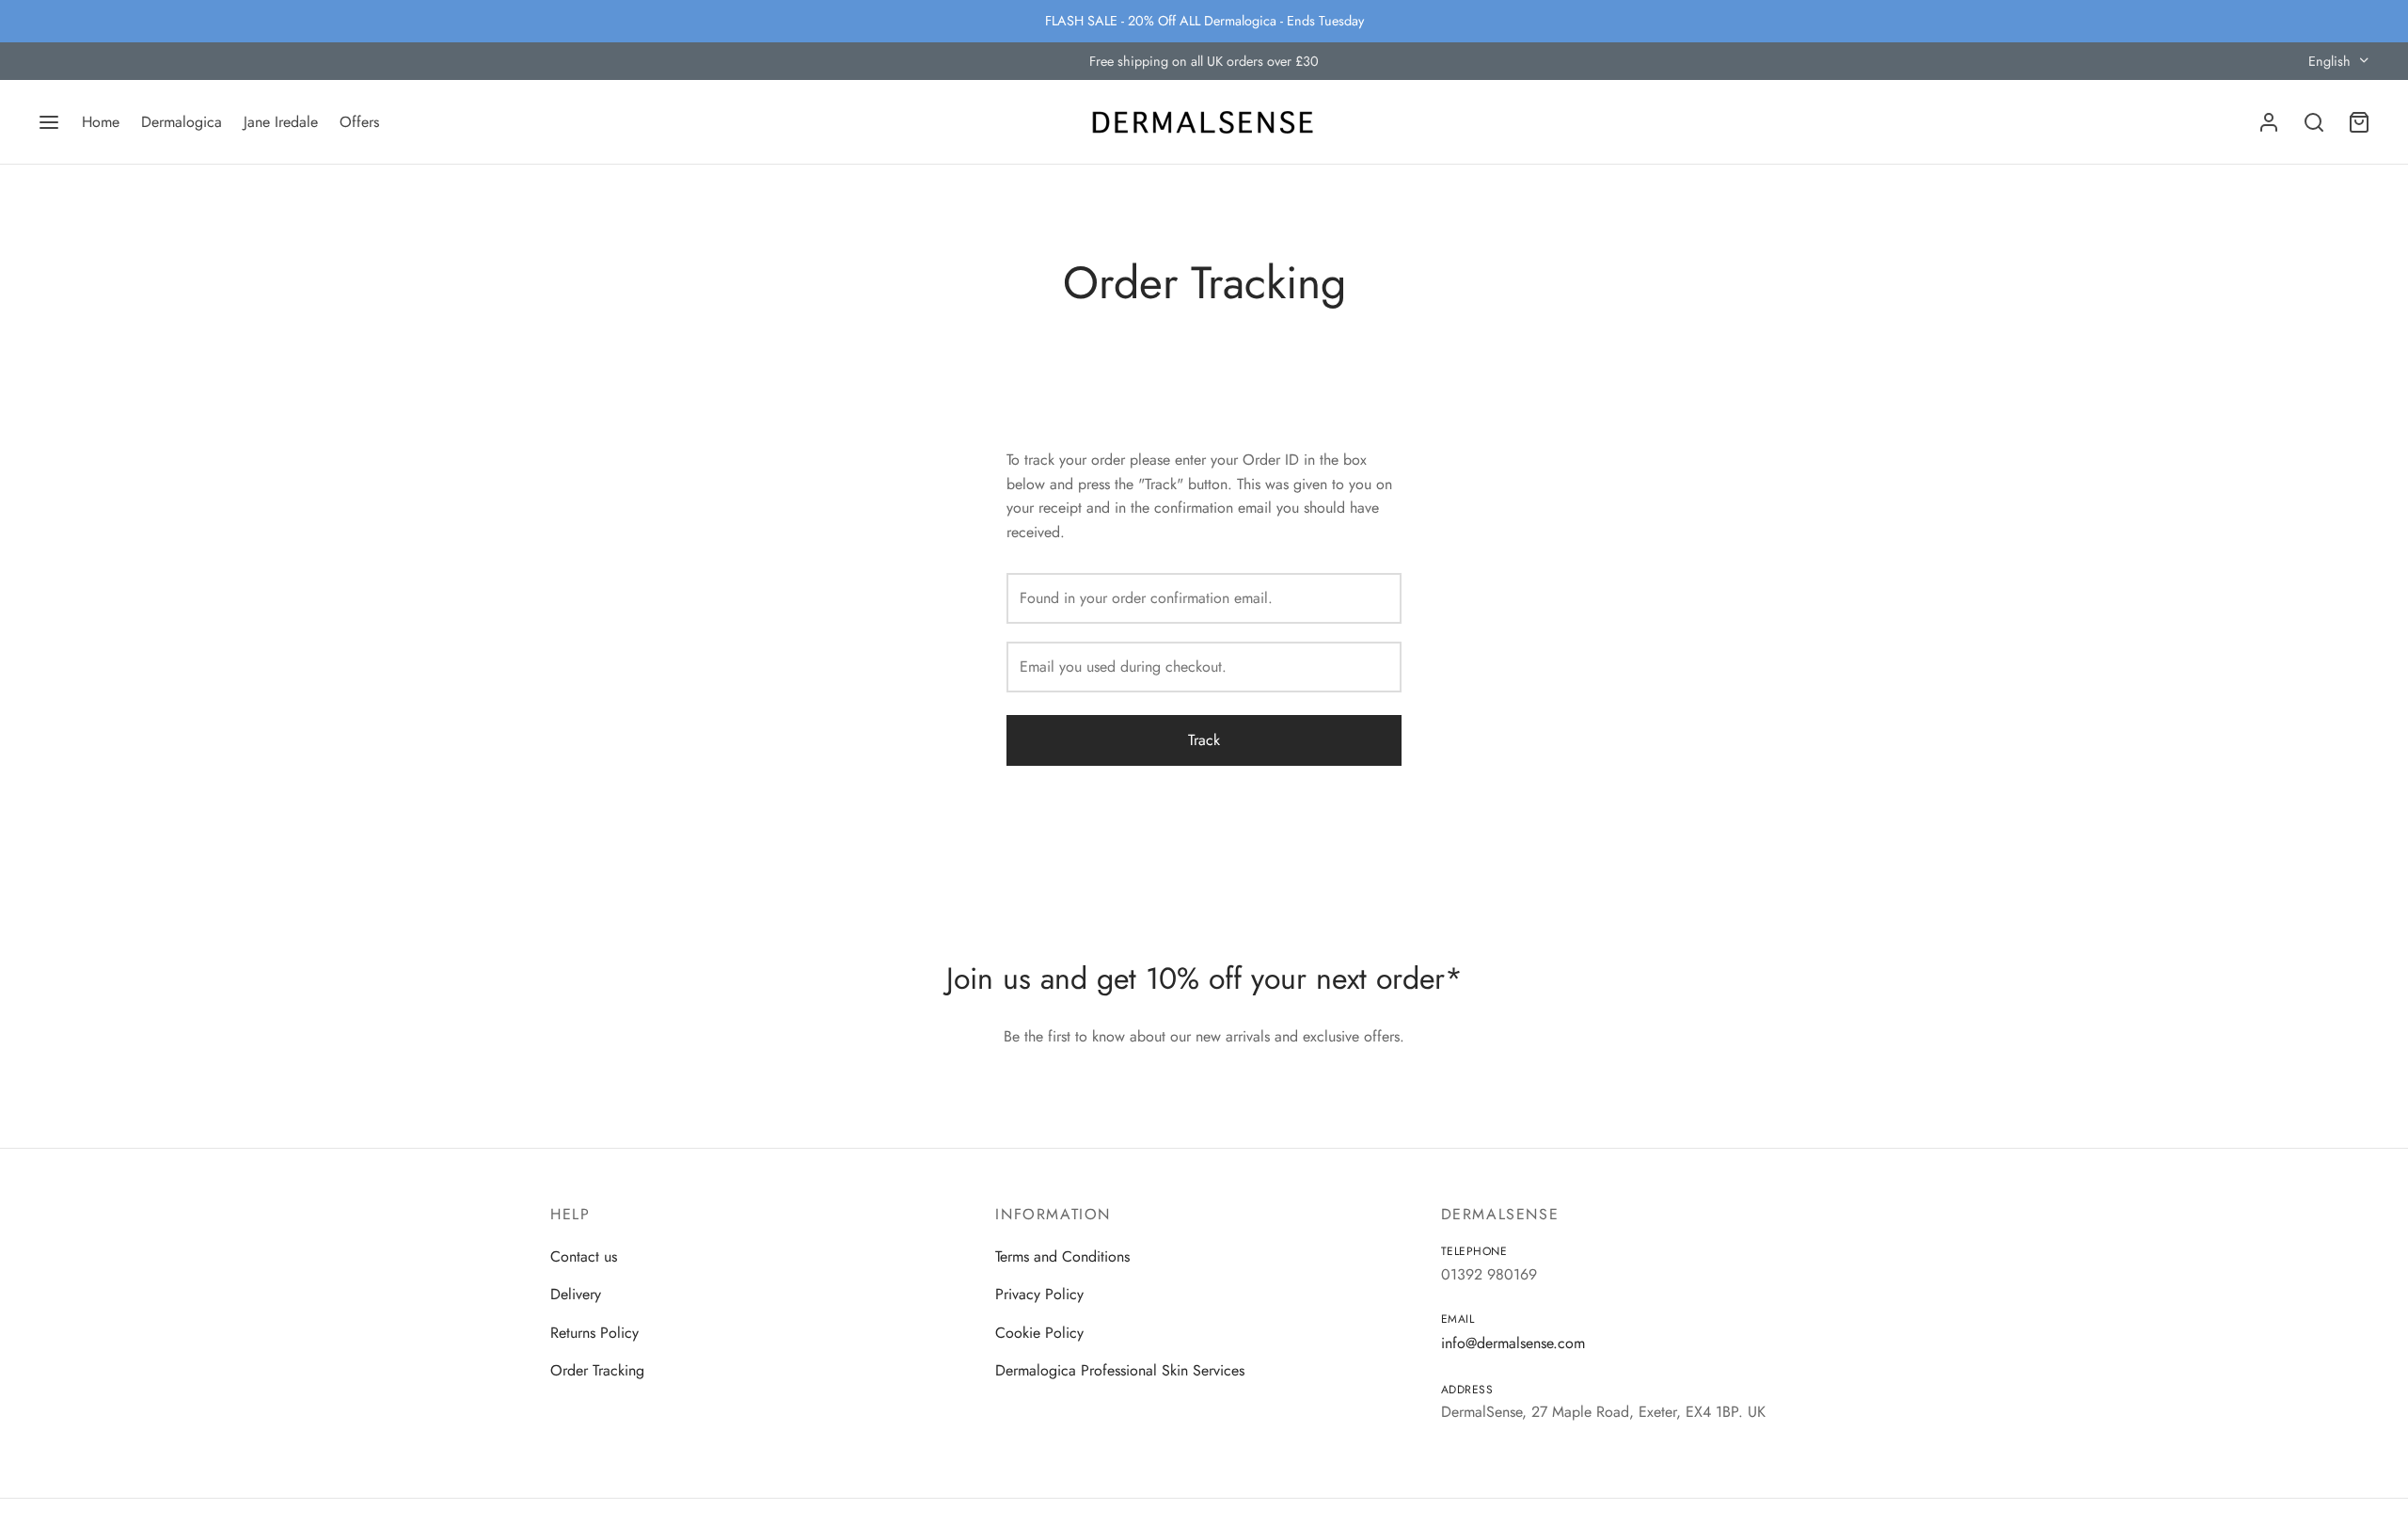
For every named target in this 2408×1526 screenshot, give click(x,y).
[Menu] (49, 122)
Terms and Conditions (1062, 1256)
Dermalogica (182, 122)
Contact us (584, 1256)
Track (1204, 740)
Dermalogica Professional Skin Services (1120, 1370)
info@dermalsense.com (1513, 1343)
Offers (359, 122)
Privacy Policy (1039, 1294)
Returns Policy (594, 1333)
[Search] (2314, 122)
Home (101, 122)
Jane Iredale (281, 122)
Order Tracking (597, 1370)
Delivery (576, 1294)
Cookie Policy (1039, 1333)
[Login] (2269, 122)
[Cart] (2359, 122)
